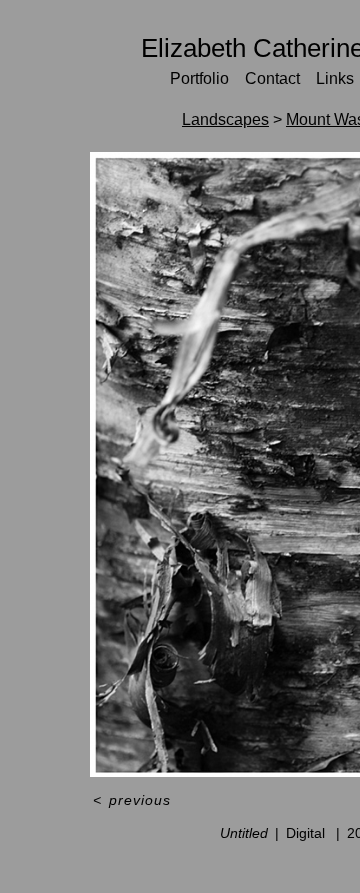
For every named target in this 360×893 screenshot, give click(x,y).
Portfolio (199, 78)
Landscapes (225, 119)
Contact (272, 78)
